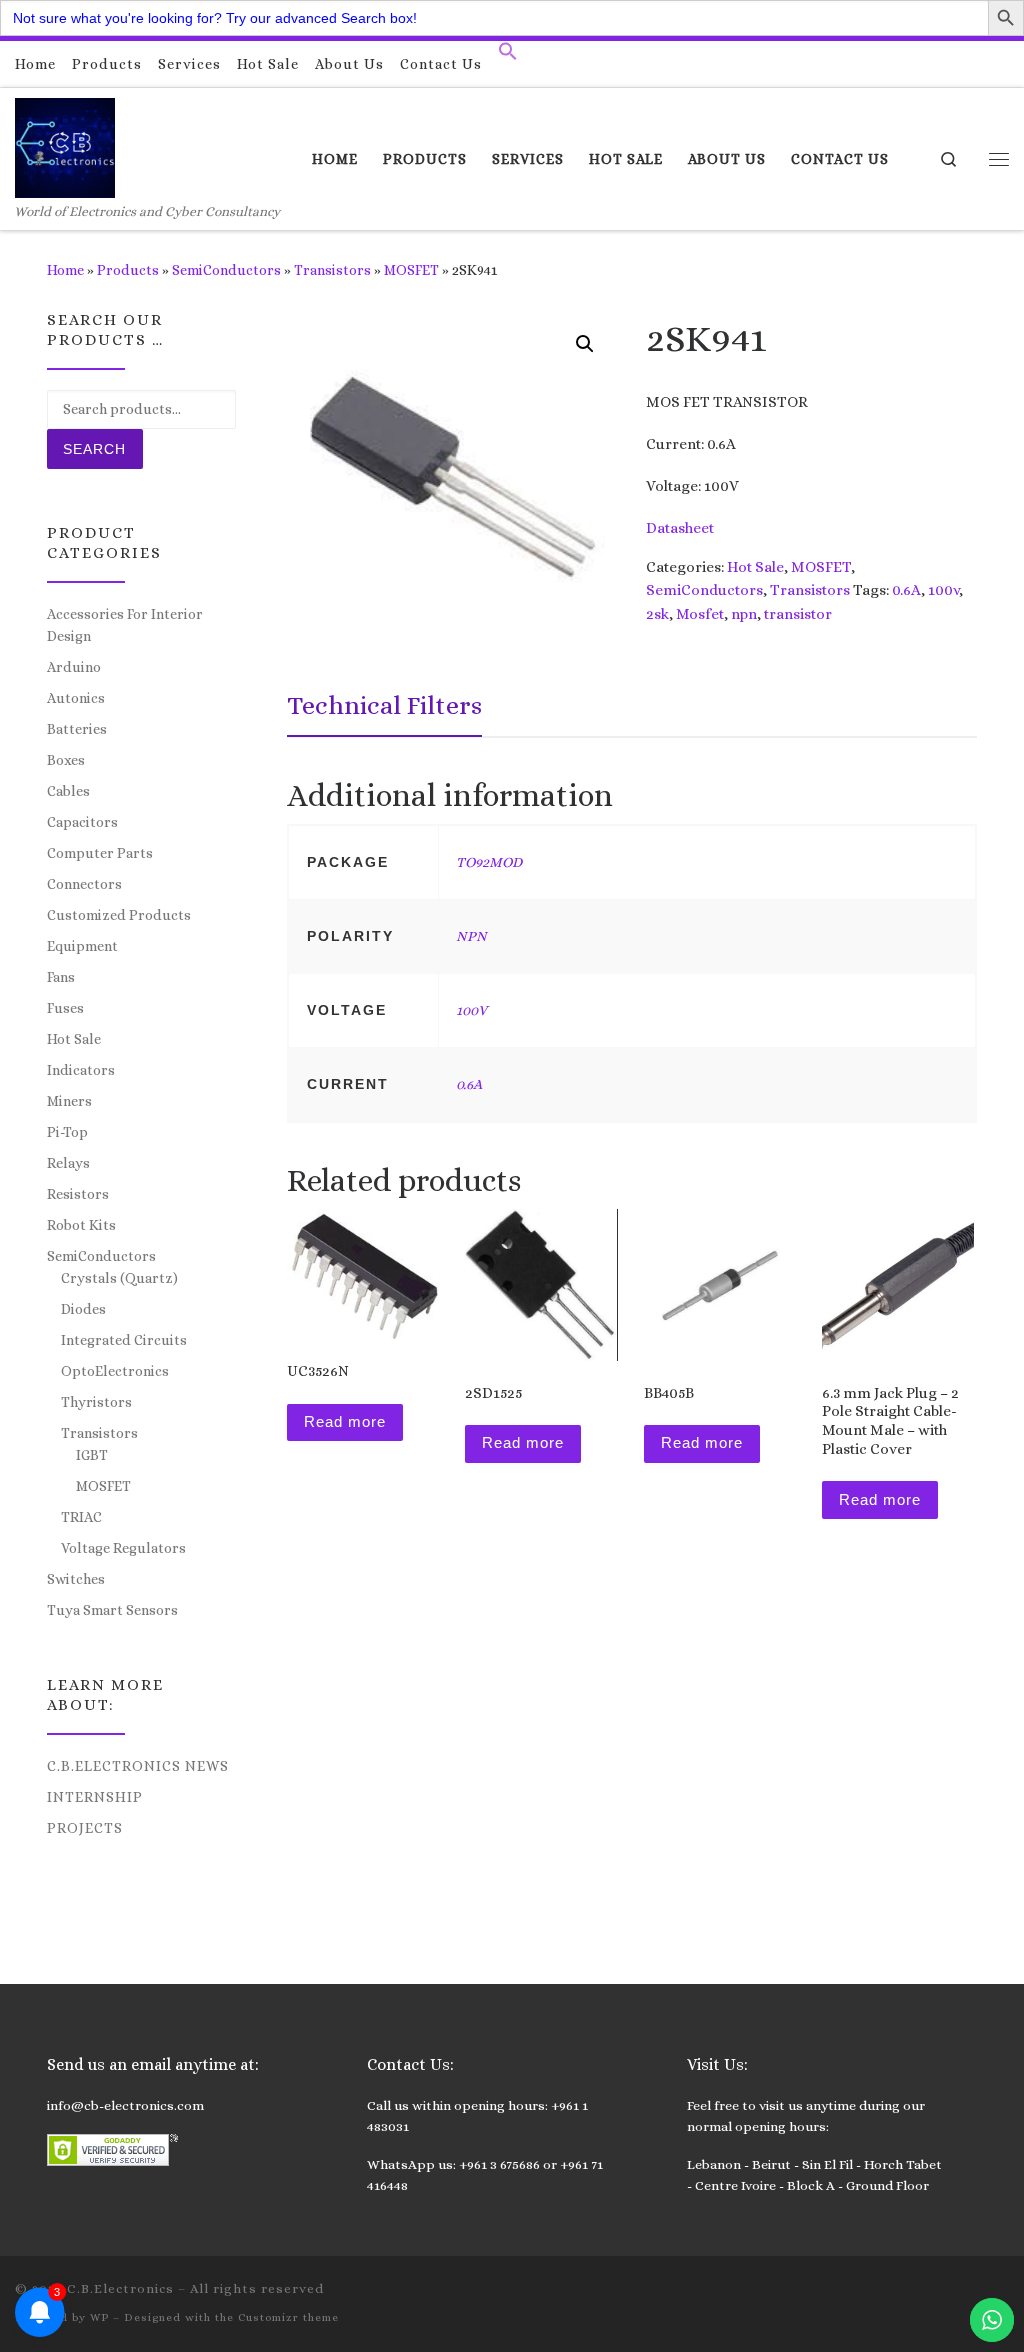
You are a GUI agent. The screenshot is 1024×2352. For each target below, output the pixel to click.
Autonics (76, 698)
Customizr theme (288, 2317)
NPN (471, 936)
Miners (69, 1101)
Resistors (78, 1194)
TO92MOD (489, 862)
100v (943, 590)
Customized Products (119, 915)
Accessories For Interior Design (125, 625)
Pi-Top (67, 1132)
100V (471, 1010)
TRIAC (81, 1517)
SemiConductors (226, 270)
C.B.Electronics (120, 2288)
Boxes (66, 760)
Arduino (74, 667)
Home (65, 270)
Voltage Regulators (123, 1548)
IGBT (92, 1455)
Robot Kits (81, 1225)
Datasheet (680, 528)
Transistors (332, 270)
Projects (85, 1828)
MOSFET (411, 270)
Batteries (77, 729)
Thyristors (96, 1402)
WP (99, 2317)
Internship (95, 1797)
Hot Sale (755, 567)
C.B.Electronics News (138, 1766)
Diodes (83, 1309)
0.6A (906, 590)
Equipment (82, 946)
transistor (798, 614)
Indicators (81, 1070)
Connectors (84, 884)
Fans (61, 977)
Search (94, 449)
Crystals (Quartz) (119, 1278)
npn (744, 614)
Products (128, 270)
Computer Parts (100, 853)
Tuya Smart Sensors (112, 1610)
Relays (68, 1163)
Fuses (65, 1008)
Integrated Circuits (124, 1340)
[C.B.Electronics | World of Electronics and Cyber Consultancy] (65, 144)
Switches (76, 1579)
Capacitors (82, 822)
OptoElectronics (115, 1371)
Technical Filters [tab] (384, 705)
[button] (508, 56)
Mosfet (700, 614)
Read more (345, 1421)
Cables (68, 791)
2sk (657, 614)
